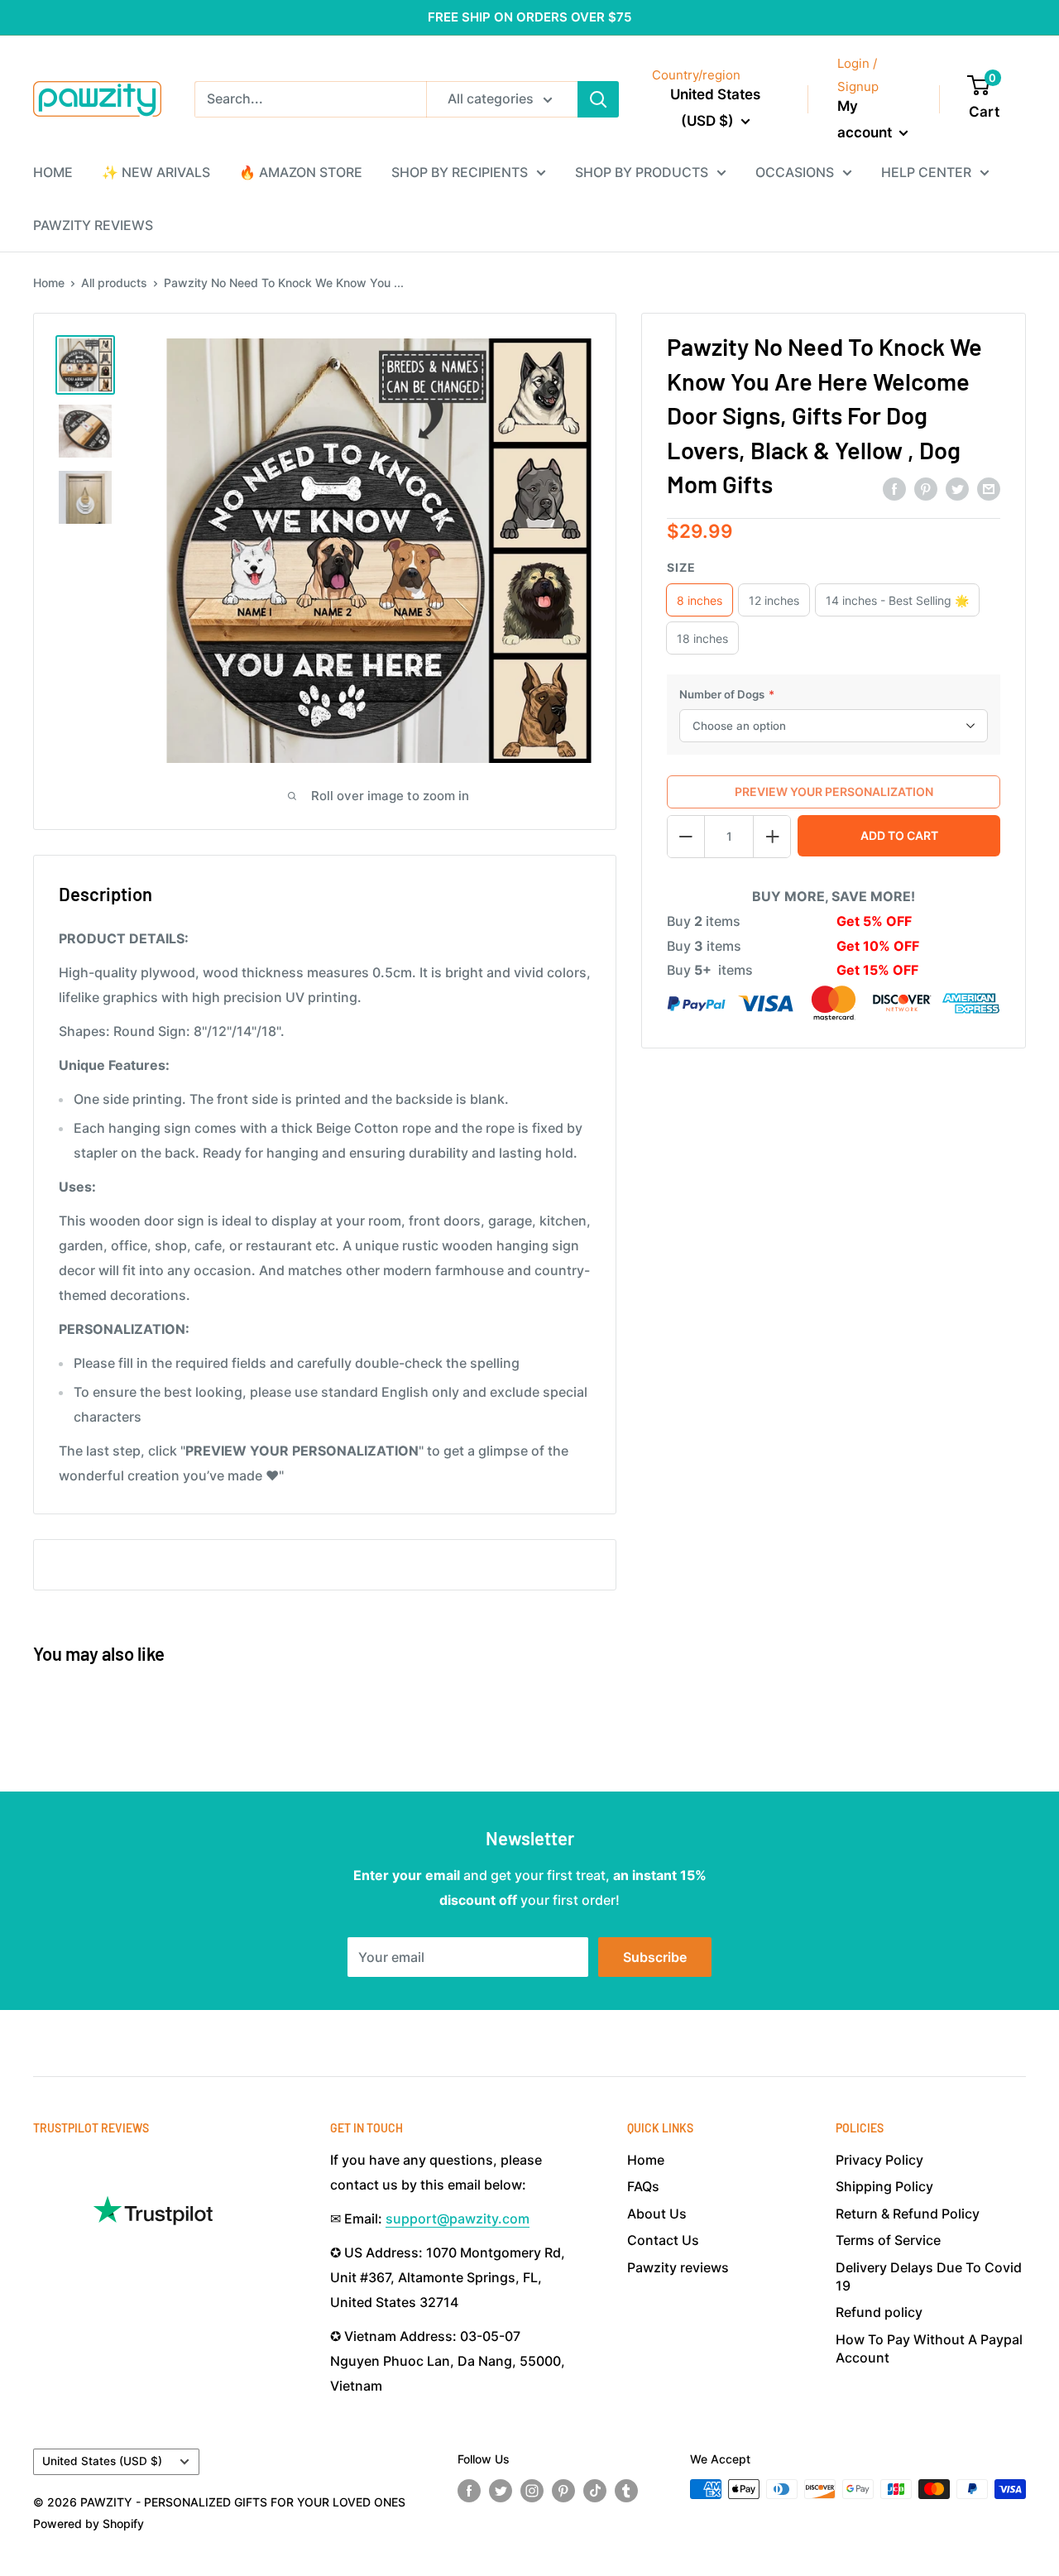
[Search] (598, 99)
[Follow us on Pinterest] (563, 2491)
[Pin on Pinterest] (926, 488)
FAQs (643, 2186)
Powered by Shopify (89, 2523)
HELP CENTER (926, 172)
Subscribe (655, 1957)
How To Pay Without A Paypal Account (929, 2348)
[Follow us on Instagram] (532, 2491)
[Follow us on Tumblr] (626, 2491)
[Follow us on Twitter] (501, 2491)
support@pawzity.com (458, 2219)
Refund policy (879, 2312)
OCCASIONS (795, 172)
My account (866, 119)
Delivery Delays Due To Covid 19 (929, 2276)
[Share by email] (989, 488)
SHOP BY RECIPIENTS (460, 172)
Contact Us (663, 2240)
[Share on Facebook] (894, 488)
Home (49, 283)
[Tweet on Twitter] (957, 488)
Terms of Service (888, 2240)
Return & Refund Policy (908, 2214)
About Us (657, 2214)
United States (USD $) (102, 2461)
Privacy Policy (879, 2160)
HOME (53, 172)
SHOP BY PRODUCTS (642, 172)
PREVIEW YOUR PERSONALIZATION (834, 792)
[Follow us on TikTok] (595, 2491)
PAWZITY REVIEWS (93, 225)
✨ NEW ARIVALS (156, 172)
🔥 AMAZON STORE (301, 172)
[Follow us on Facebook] (469, 2491)
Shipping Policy (884, 2186)
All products (114, 283)
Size (681, 567)
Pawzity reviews (678, 2267)
